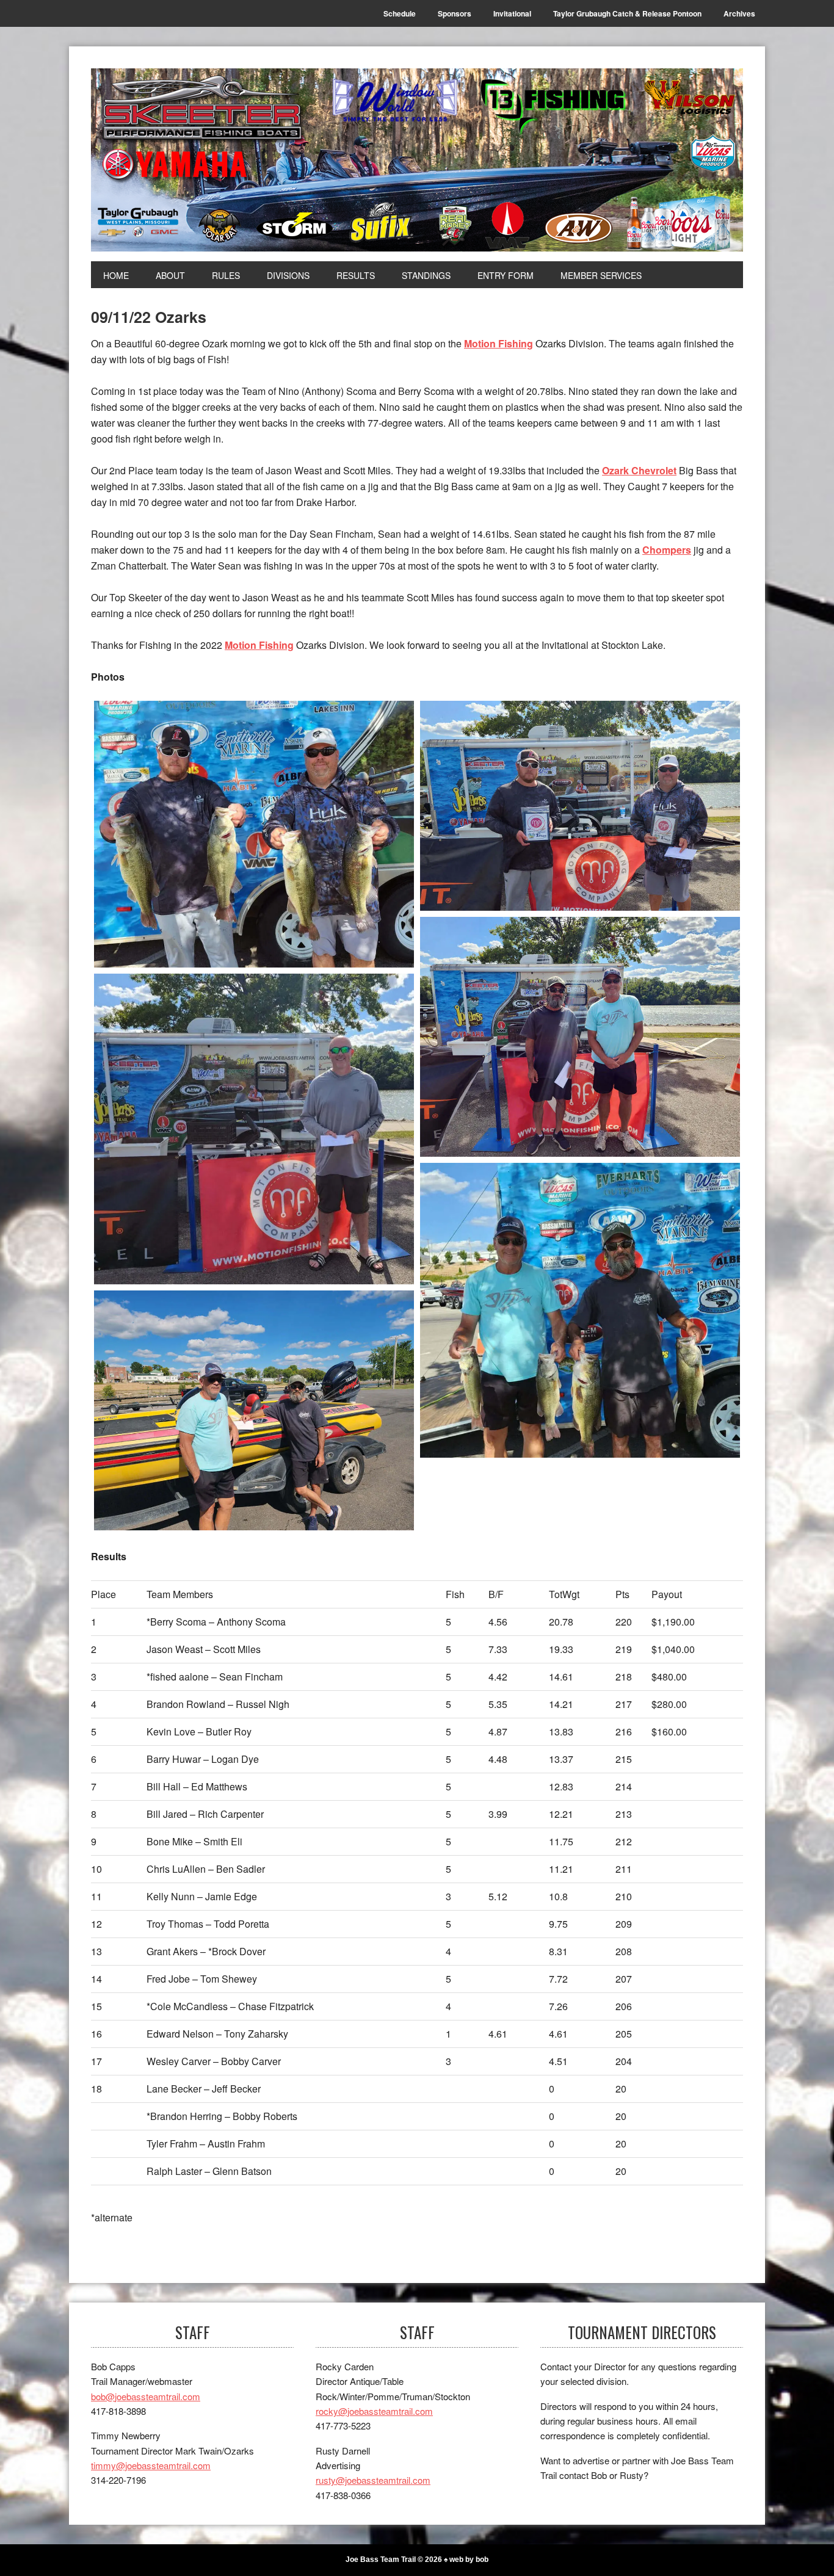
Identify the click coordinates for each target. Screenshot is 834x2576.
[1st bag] (254, 834)
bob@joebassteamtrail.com (146, 2396)
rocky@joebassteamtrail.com (374, 2411)
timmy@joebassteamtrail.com (151, 2465)
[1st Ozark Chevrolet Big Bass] (580, 1310)
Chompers (667, 550)
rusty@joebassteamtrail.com (373, 2480)
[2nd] (580, 1037)
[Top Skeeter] (254, 1410)
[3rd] (254, 1129)
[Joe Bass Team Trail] (417, 160)
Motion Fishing (499, 343)
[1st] (580, 806)
